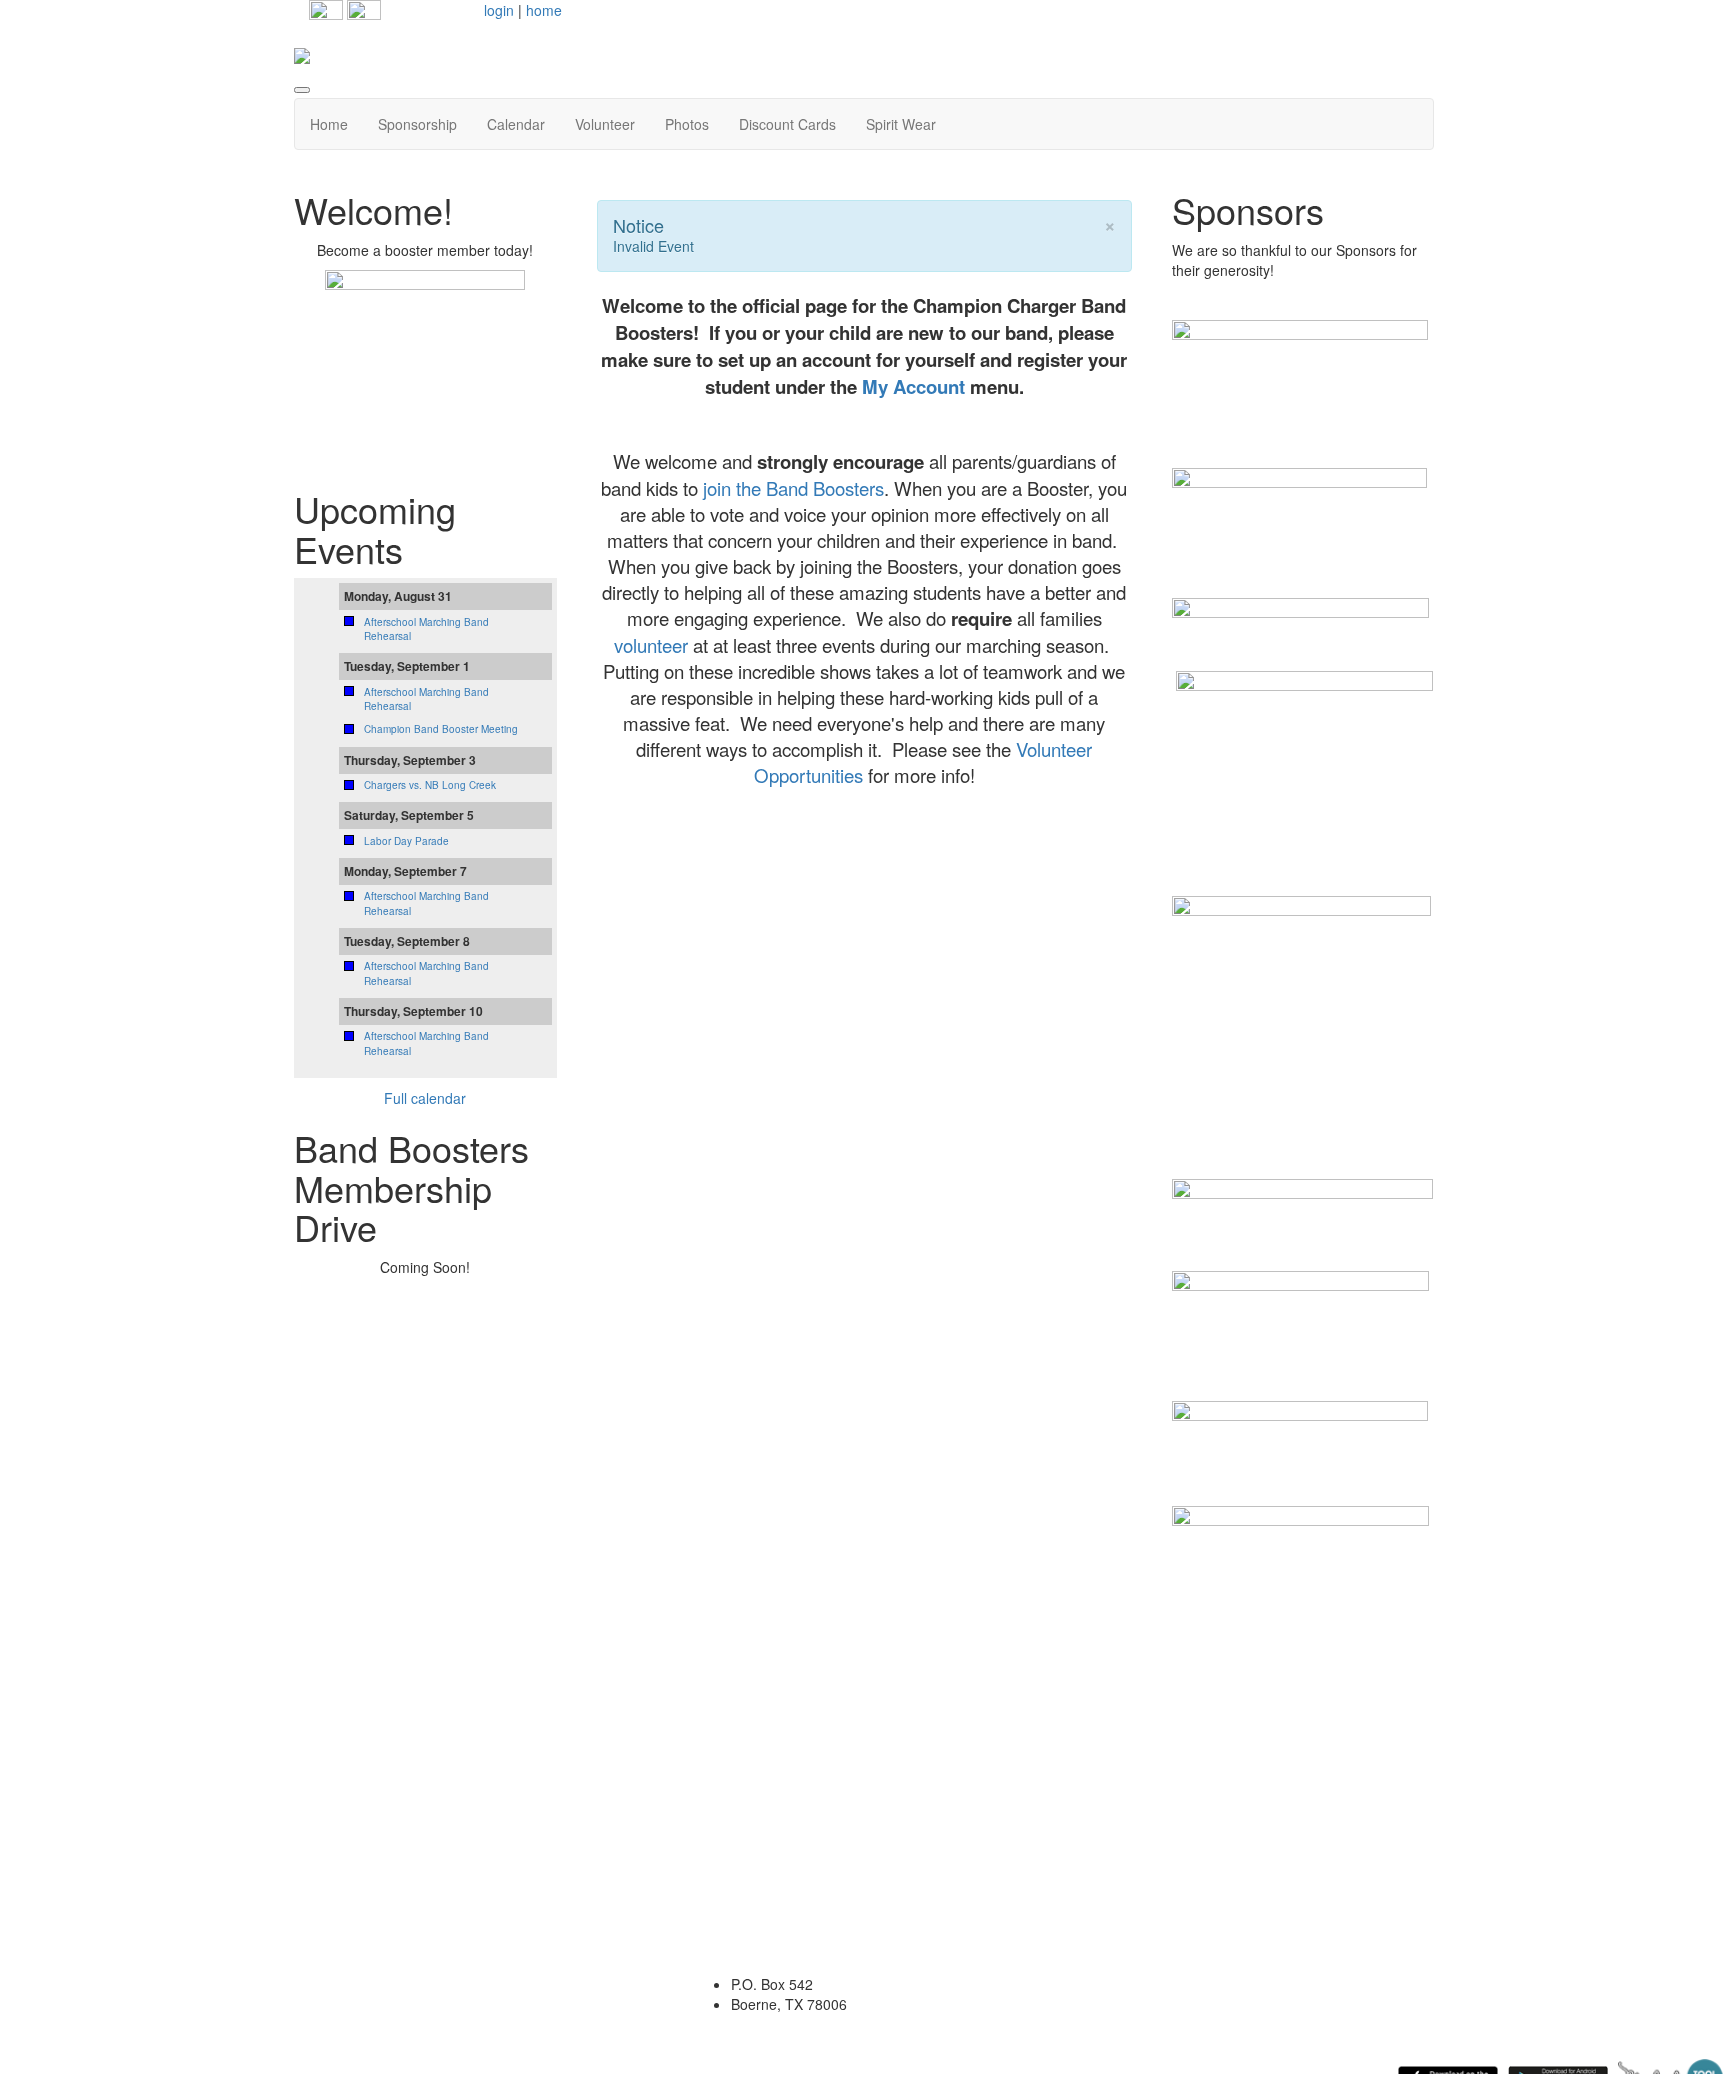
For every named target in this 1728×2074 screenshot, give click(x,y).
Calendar (516, 124)
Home (329, 124)
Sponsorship (417, 124)
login (499, 10)
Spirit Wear (901, 124)
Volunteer (605, 124)
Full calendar (425, 1098)
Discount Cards (787, 124)
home (544, 10)
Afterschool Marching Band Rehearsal (426, 629)
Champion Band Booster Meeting (441, 729)
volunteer (651, 645)
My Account (913, 386)
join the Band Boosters (793, 488)
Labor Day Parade (406, 841)
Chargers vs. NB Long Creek (430, 785)
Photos (687, 124)
